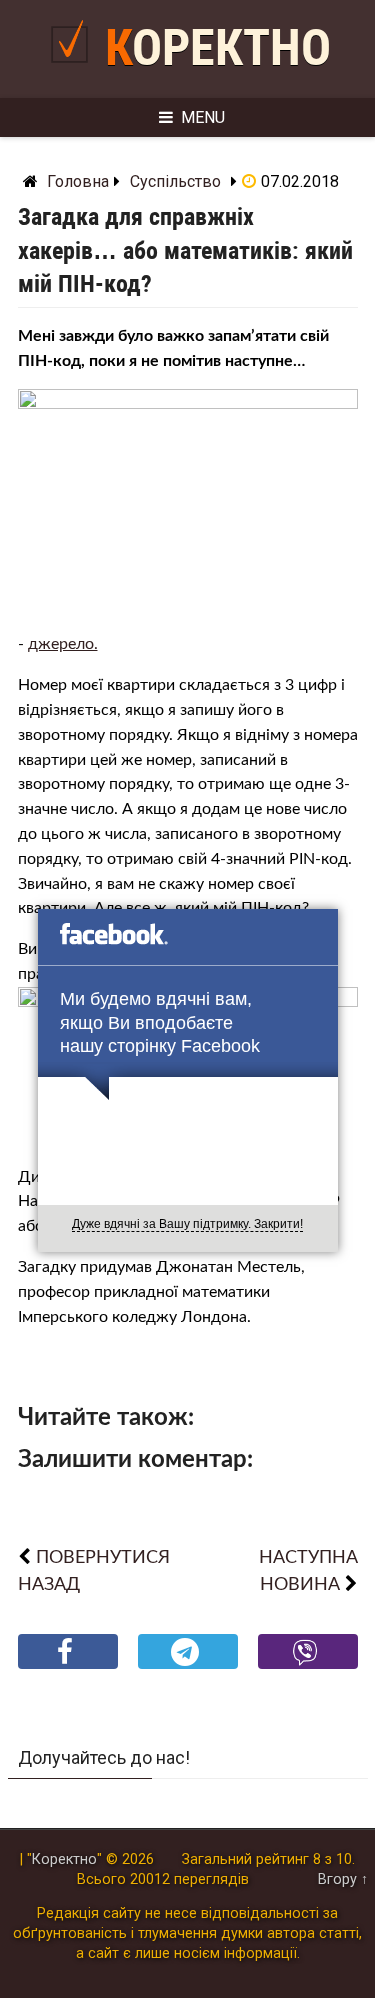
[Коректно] (74, 71)
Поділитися (67, 1667)
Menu (203, 117)
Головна (78, 181)
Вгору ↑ (343, 1879)
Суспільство (175, 181)
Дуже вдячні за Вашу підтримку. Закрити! (187, 1224)
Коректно (218, 48)
